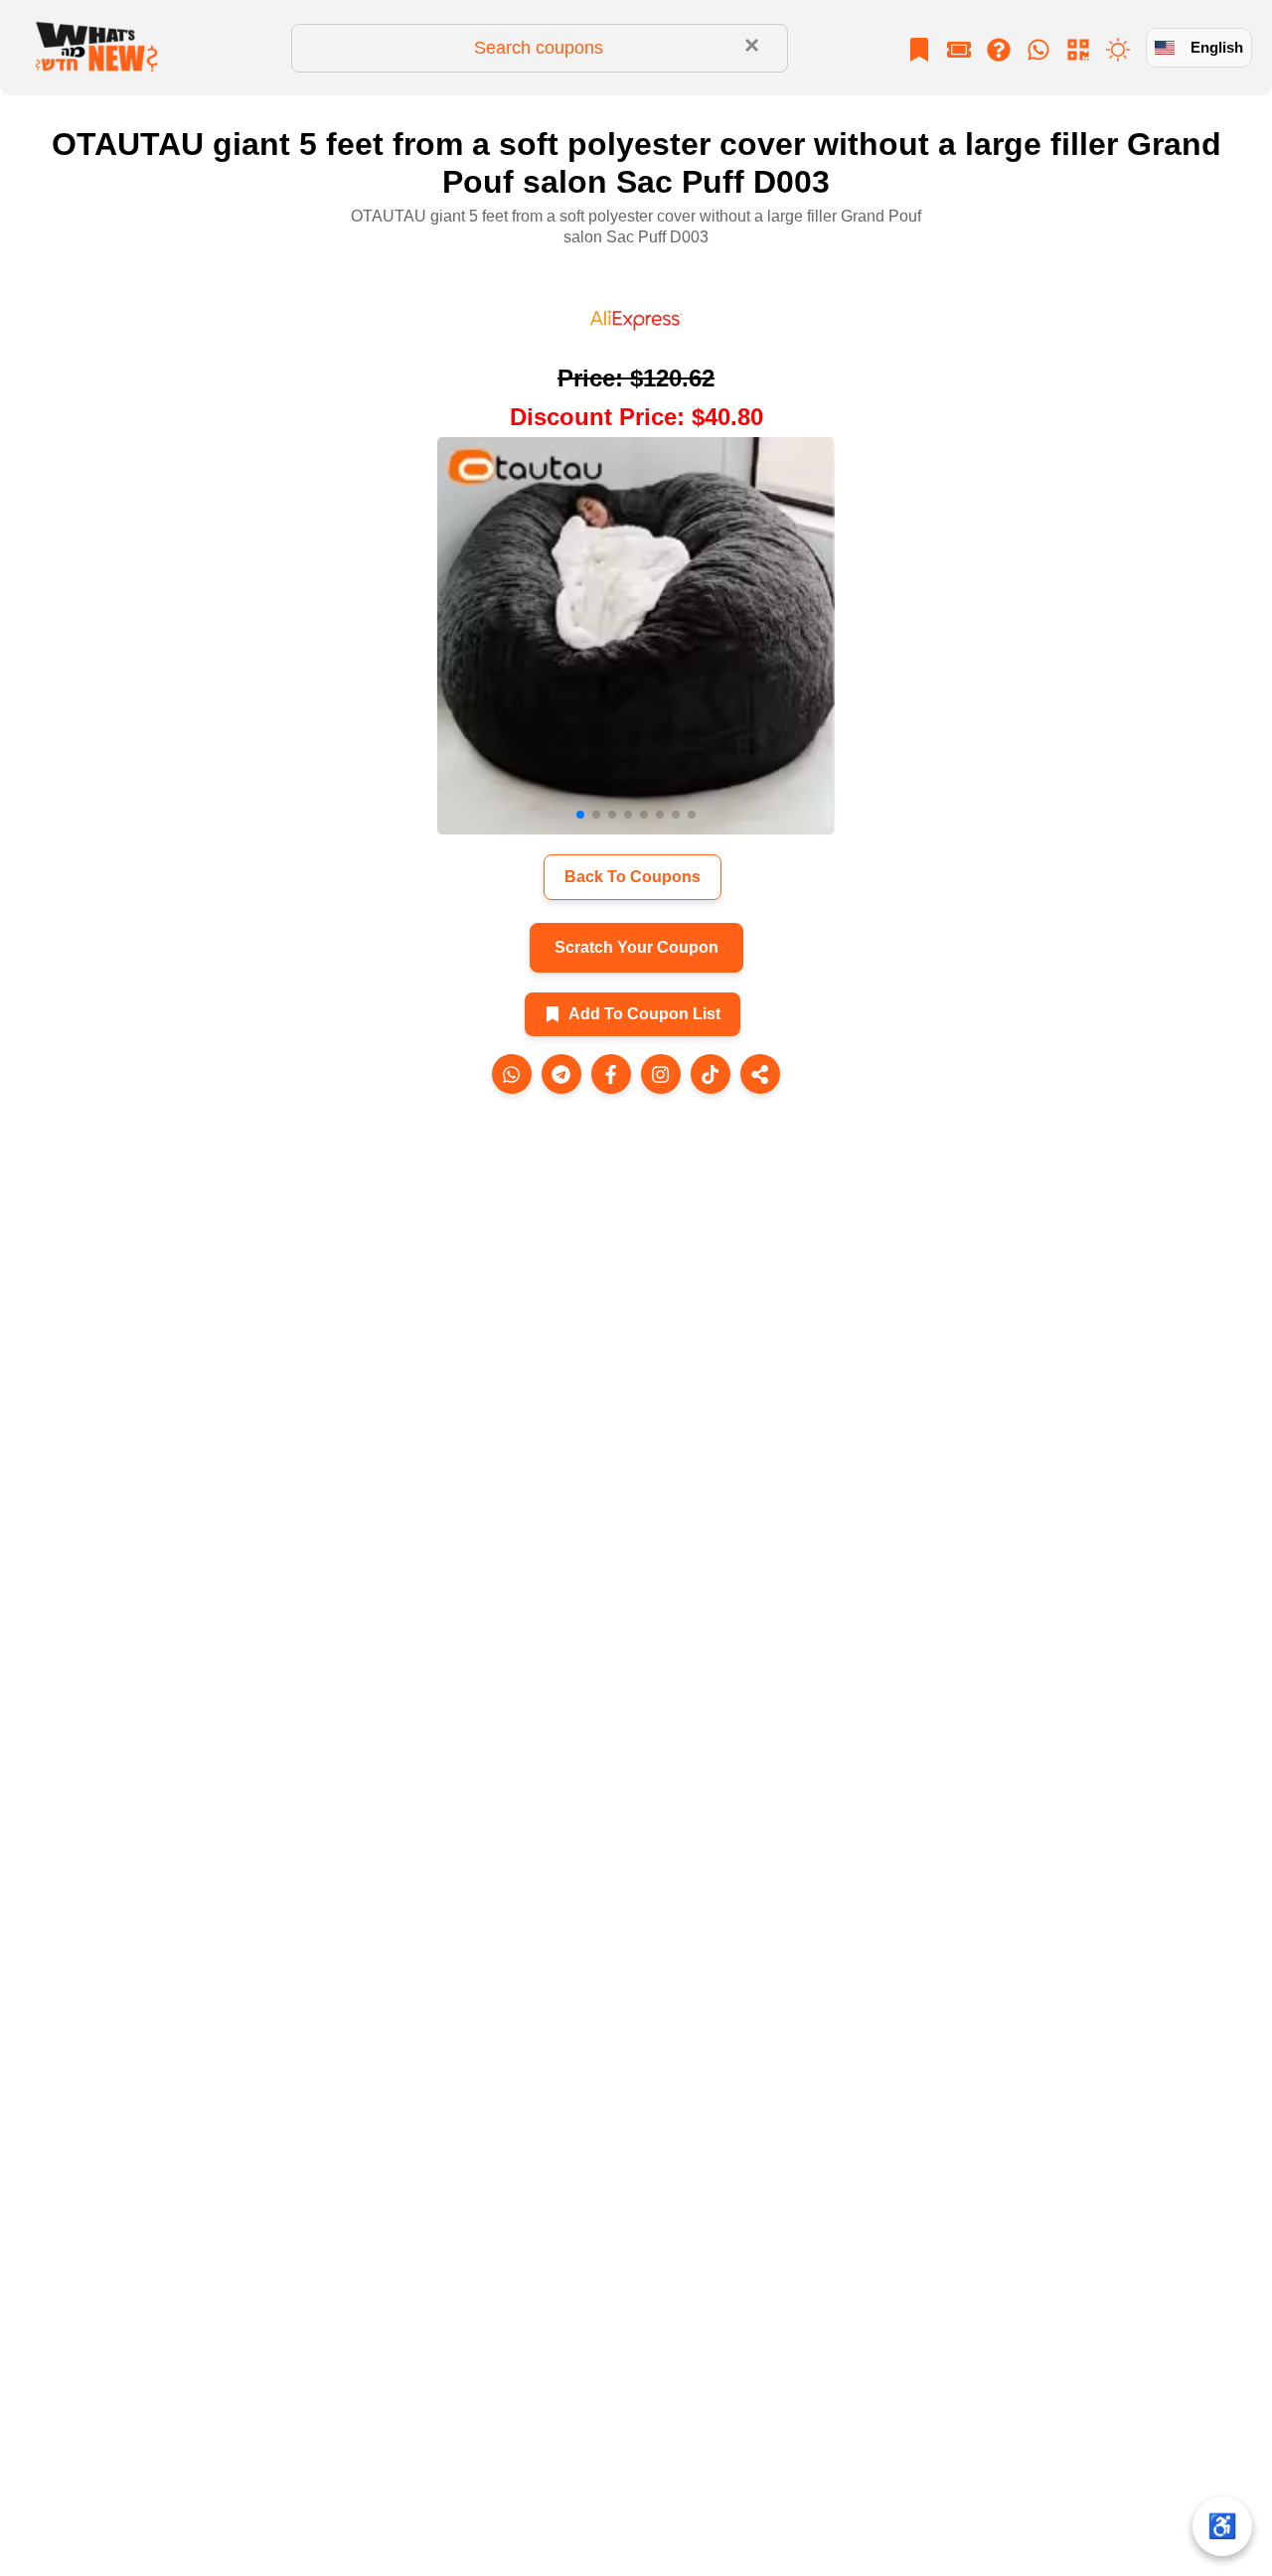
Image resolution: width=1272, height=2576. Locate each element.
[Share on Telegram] (561, 1074)
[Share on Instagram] (661, 1074)
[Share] (760, 1074)
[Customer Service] (1038, 48)
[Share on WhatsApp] (512, 1074)
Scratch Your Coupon (636, 947)
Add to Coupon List (644, 1014)
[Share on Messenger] (611, 1074)
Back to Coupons (633, 877)
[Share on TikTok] (711, 1074)
